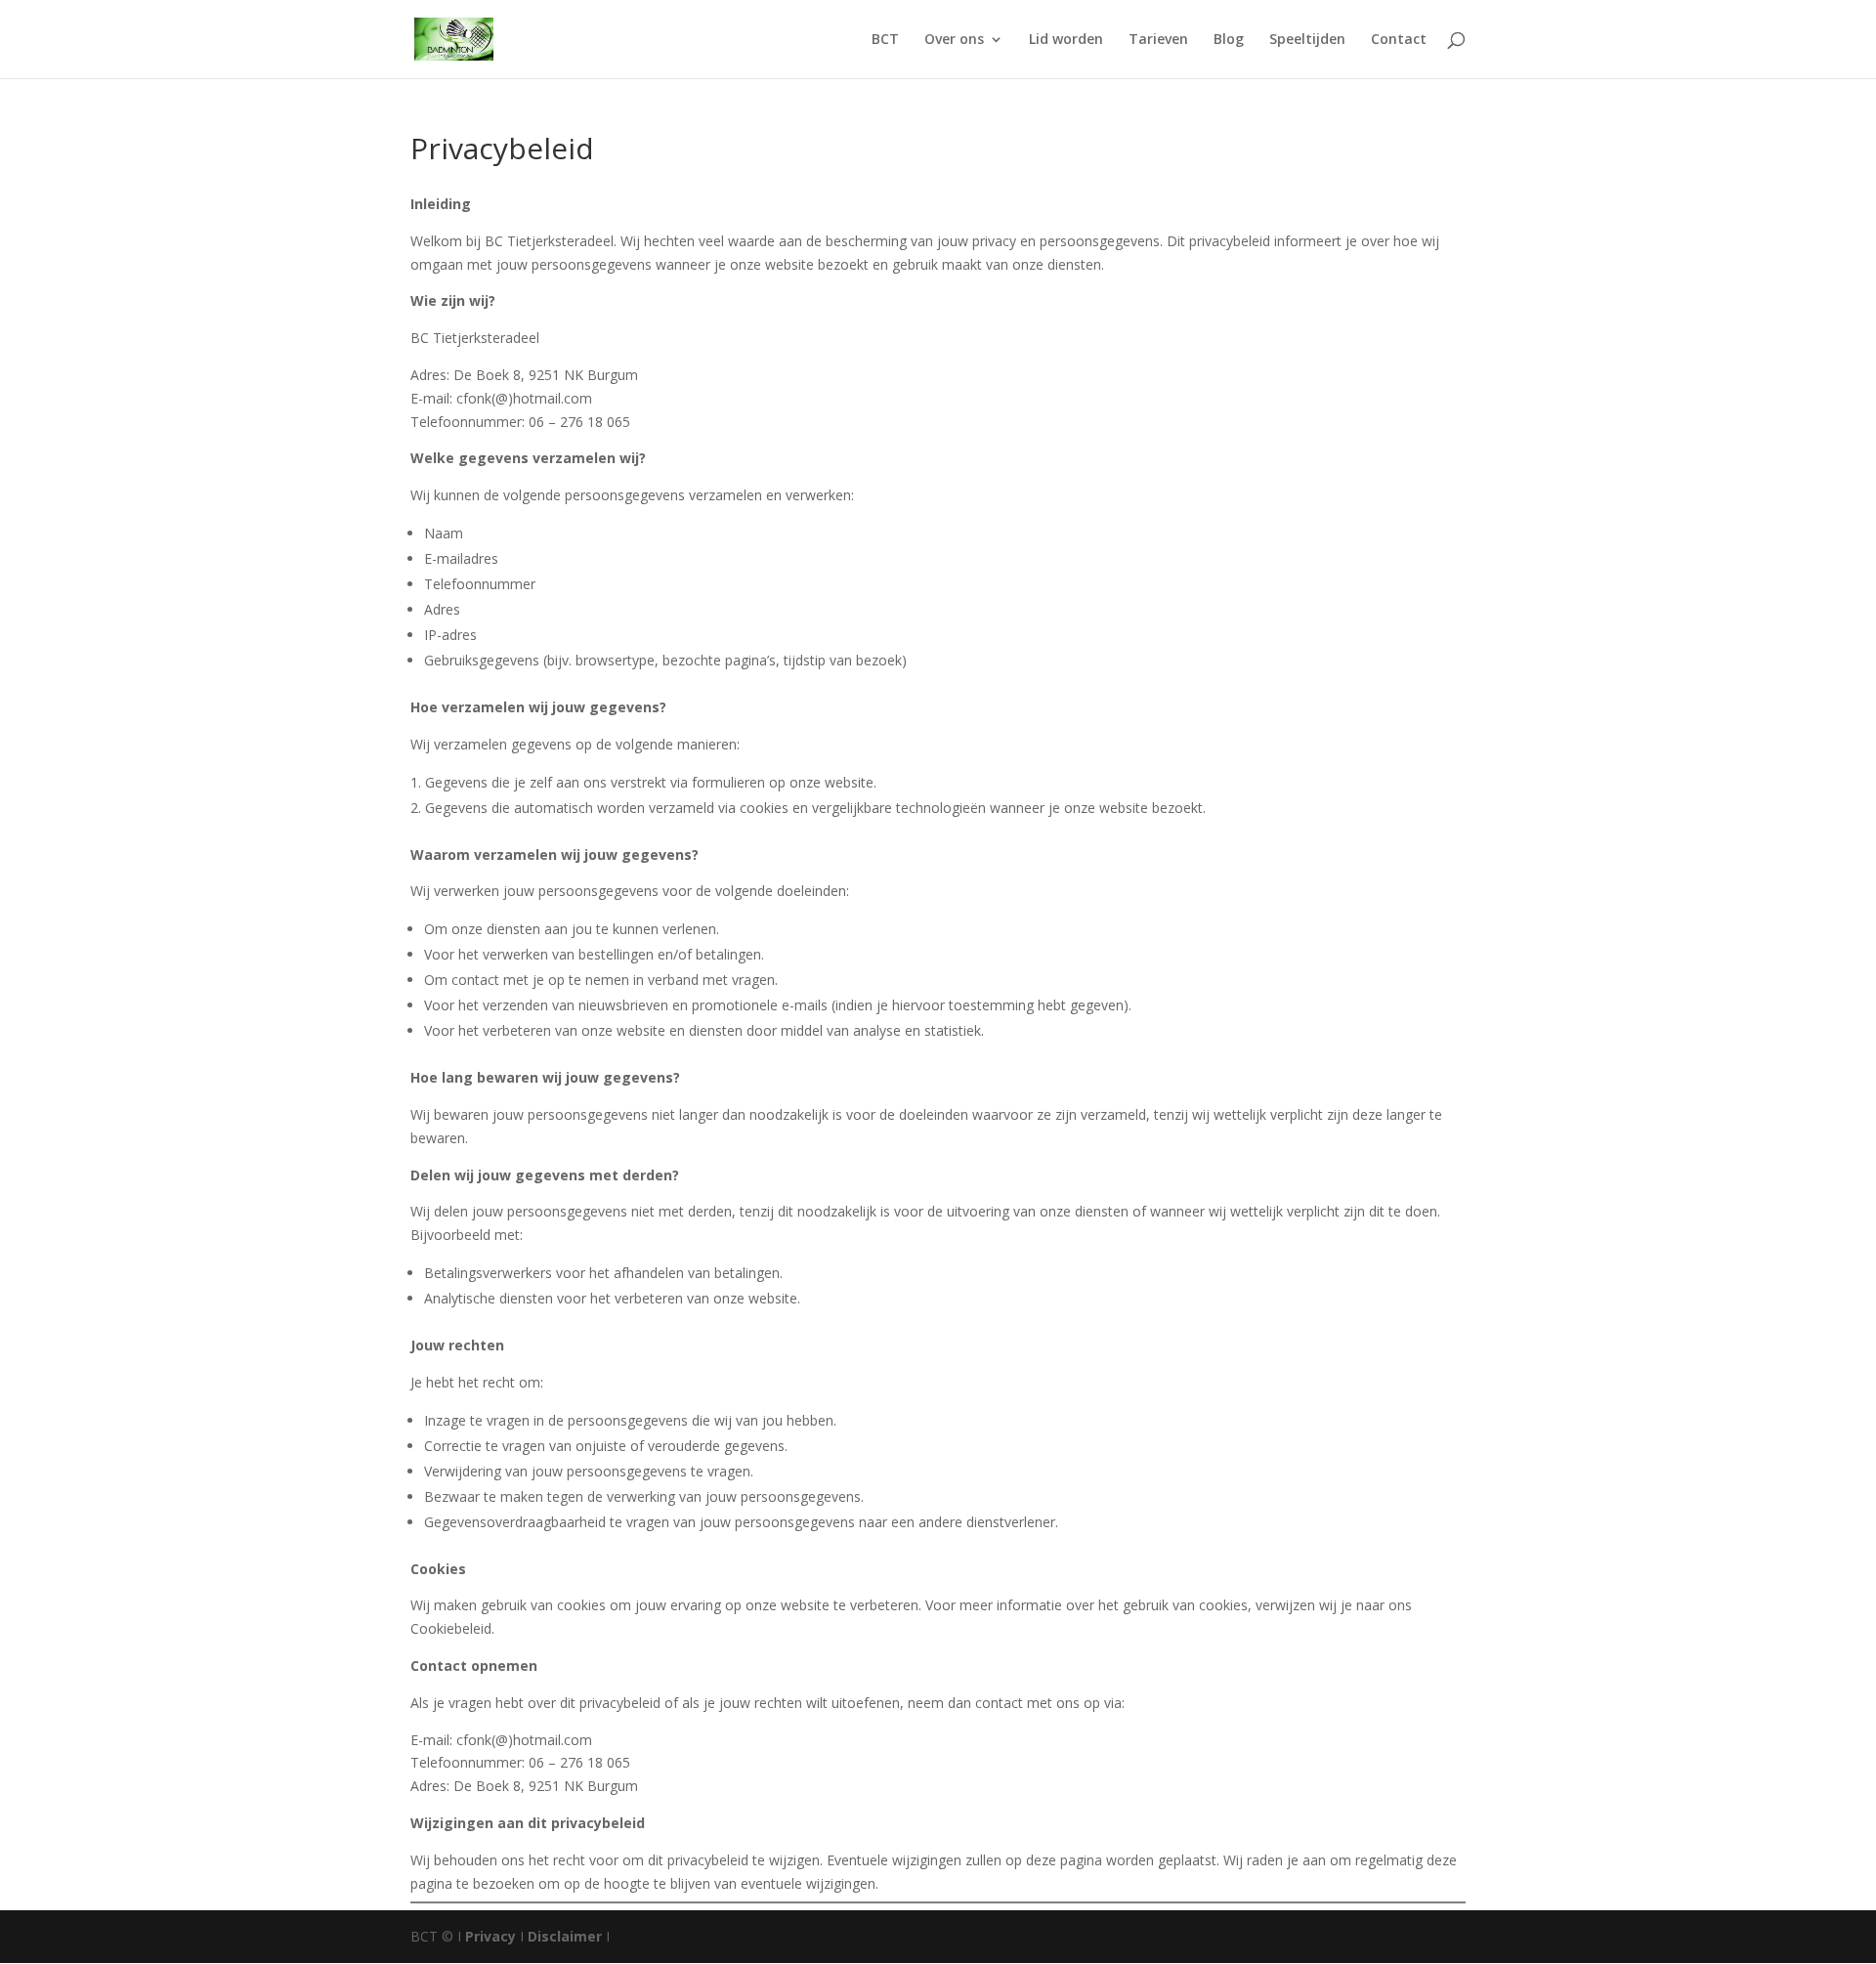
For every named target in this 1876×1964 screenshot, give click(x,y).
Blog (1229, 40)
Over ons (954, 40)
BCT (885, 40)
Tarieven (1158, 40)
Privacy (490, 1936)
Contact (1399, 40)
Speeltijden (1307, 40)
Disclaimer (565, 1936)
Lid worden (1066, 40)
